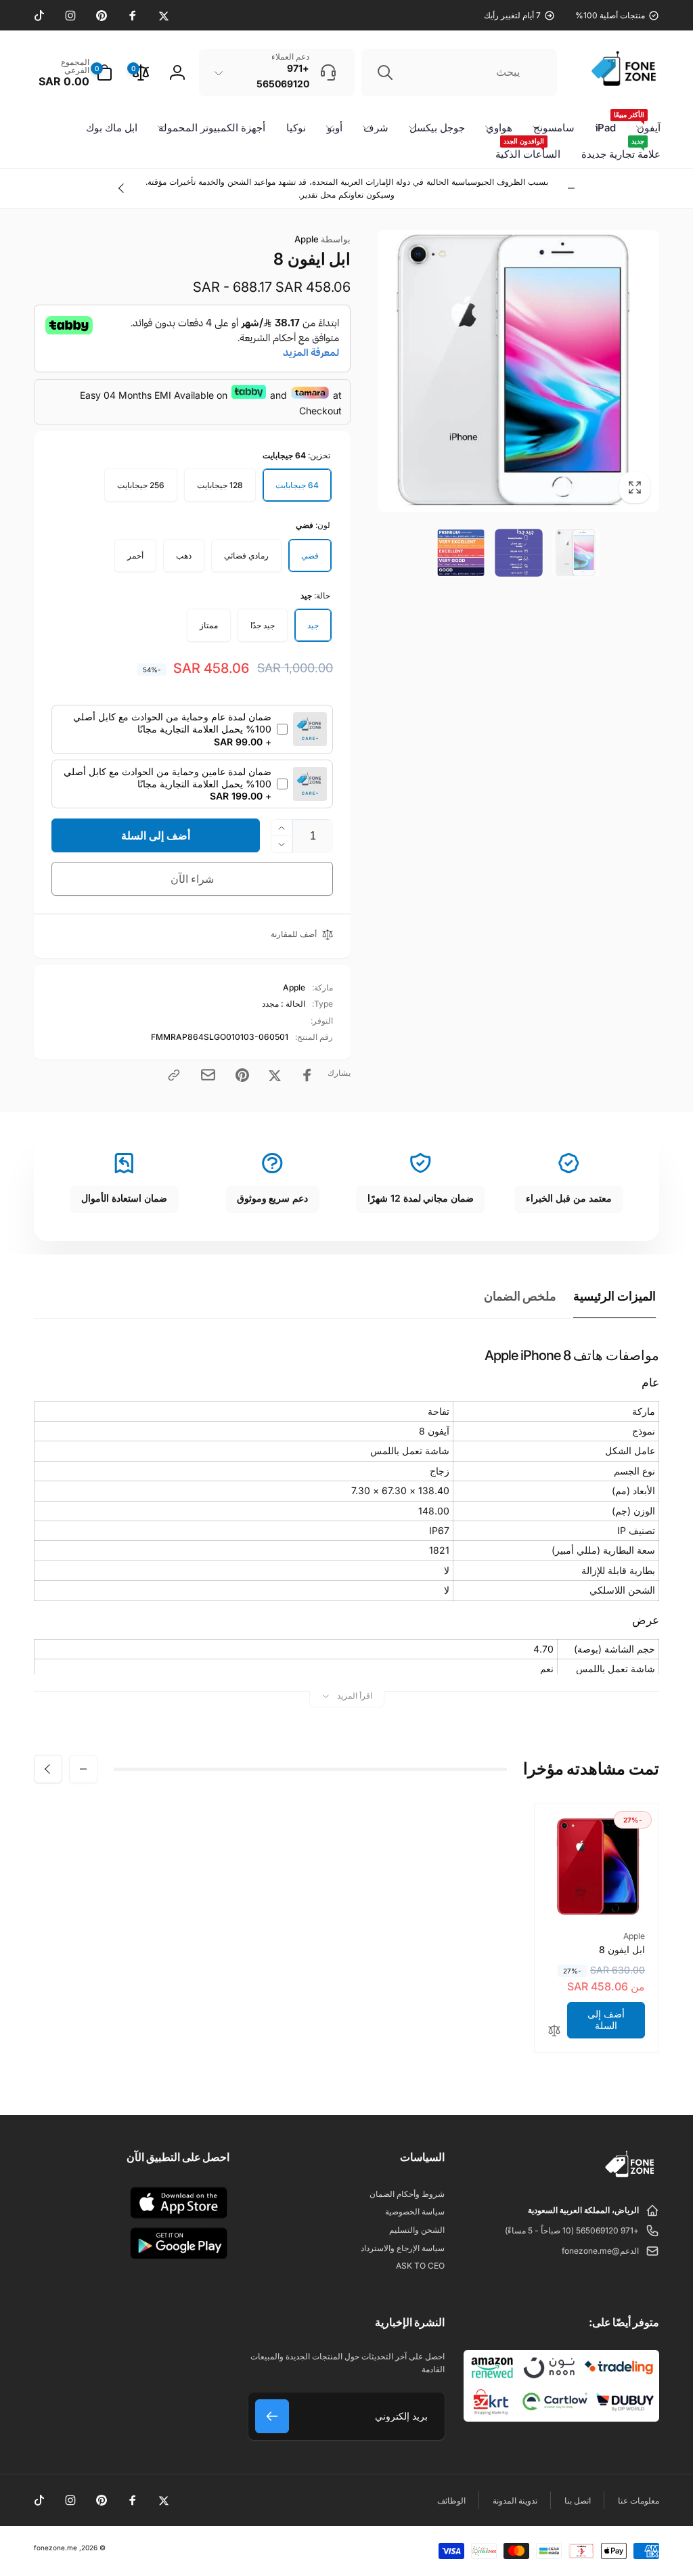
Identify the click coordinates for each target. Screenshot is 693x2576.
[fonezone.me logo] (630, 2178)
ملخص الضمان (520, 1296)
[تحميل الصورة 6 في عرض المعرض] (461, 553)
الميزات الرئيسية (614, 1296)
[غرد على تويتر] (275, 1075)
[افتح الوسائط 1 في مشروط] (518, 371)
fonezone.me (55, 2548)
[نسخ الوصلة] (174, 1075)
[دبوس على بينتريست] (242, 1075)
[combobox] (459, 72)
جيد (313, 625)
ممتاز (209, 625)
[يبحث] (385, 72)
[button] (73, 72)
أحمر (135, 555)
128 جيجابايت (220, 485)
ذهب (184, 555)
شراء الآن (193, 879)
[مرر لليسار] (571, 188)
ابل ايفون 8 (622, 1949)
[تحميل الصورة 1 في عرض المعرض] (576, 553)
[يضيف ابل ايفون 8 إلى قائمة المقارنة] (554, 2031)
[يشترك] (272, 2416)
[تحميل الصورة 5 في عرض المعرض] (519, 553)
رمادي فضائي (246, 555)
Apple (322, 239)
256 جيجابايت (141, 485)
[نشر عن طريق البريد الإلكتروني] (208, 1075)
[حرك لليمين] (122, 188)
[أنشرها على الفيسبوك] (307, 1075)
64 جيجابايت (297, 485)
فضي (310, 555)
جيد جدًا (263, 625)
